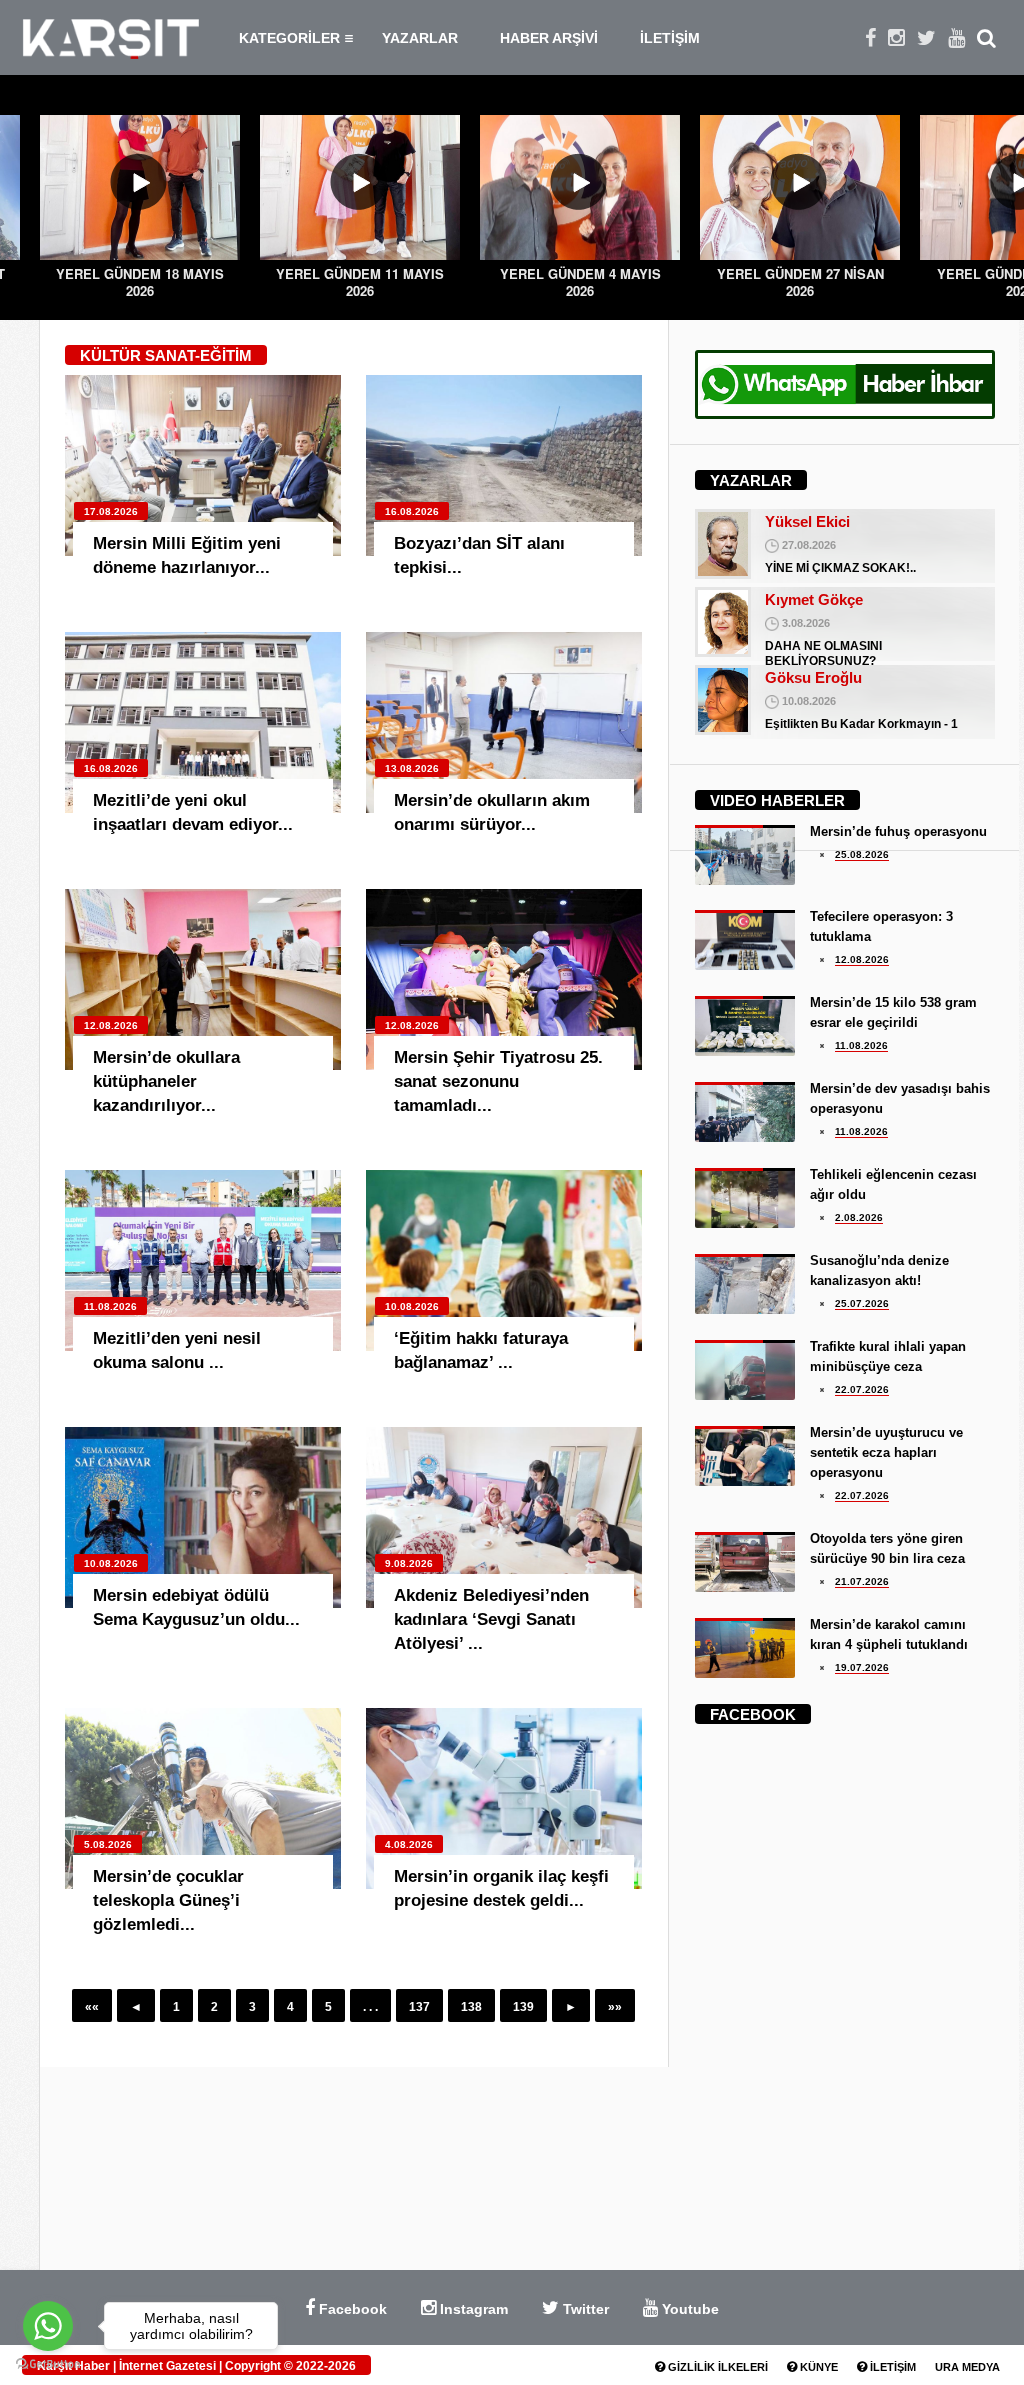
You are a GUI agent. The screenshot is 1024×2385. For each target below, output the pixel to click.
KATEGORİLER (289, 38)
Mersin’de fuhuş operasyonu (898, 831)
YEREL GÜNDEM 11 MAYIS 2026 (360, 282)
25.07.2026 (862, 1303)
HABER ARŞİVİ (549, 38)
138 (471, 2007)
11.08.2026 (110, 1306)
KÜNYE (817, 2367)
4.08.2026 (409, 1844)
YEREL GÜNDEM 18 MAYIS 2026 (140, 282)
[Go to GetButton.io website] (48, 2364)
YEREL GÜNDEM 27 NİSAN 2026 (800, 282)
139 (523, 2007)
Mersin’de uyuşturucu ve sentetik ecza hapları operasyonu (886, 1452)
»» (615, 2007)
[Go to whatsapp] (48, 2326)
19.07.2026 (862, 1667)
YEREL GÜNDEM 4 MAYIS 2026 (580, 282)
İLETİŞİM (670, 38)
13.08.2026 (412, 768)
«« (92, 2007)
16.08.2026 (412, 511)
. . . (370, 2007)
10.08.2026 (412, 1306)
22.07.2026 (862, 1389)
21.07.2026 (862, 1581)
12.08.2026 (111, 1025)
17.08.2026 (111, 511)
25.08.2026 (862, 854)
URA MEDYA (967, 2367)
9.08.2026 (409, 1563)
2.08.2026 (859, 1217)
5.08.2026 (108, 1844)
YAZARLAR (420, 38)
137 (419, 2007)
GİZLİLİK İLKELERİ (716, 2367)
